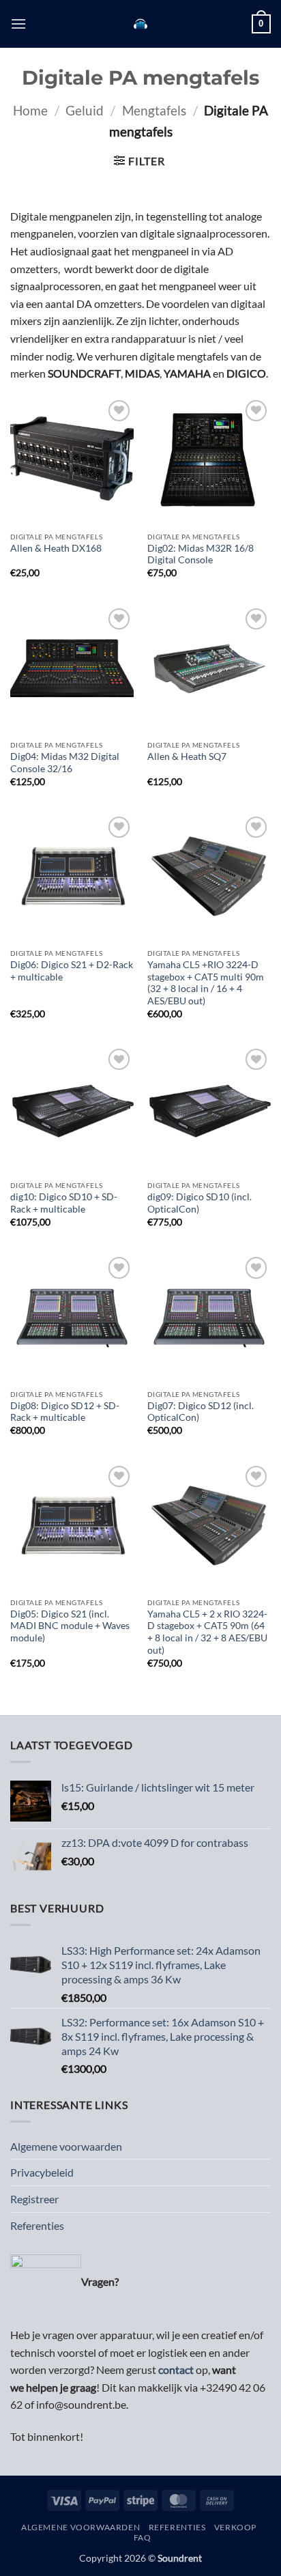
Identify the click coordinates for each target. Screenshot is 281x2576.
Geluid (85, 110)
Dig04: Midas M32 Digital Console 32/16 (65, 763)
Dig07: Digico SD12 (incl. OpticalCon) (201, 1412)
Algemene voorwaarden (66, 2146)
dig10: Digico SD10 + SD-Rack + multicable (64, 1203)
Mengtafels (154, 110)
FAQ (143, 2537)
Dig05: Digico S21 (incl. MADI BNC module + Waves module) (70, 1626)
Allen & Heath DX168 (56, 548)
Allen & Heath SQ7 (187, 756)
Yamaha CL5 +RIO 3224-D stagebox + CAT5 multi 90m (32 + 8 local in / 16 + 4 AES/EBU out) (206, 983)
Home (30, 110)
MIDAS (142, 373)
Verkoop (235, 2527)
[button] (18, 24)
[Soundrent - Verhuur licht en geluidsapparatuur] (141, 24)
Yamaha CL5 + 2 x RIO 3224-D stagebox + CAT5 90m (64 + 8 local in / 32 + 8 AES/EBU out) (207, 1632)
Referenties (37, 2225)
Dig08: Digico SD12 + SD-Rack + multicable (65, 1412)
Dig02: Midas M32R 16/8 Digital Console (201, 554)
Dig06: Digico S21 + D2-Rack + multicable (72, 971)
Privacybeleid (42, 2172)
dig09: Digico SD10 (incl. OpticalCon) (199, 1203)
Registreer (34, 2199)
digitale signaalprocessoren (204, 233)
